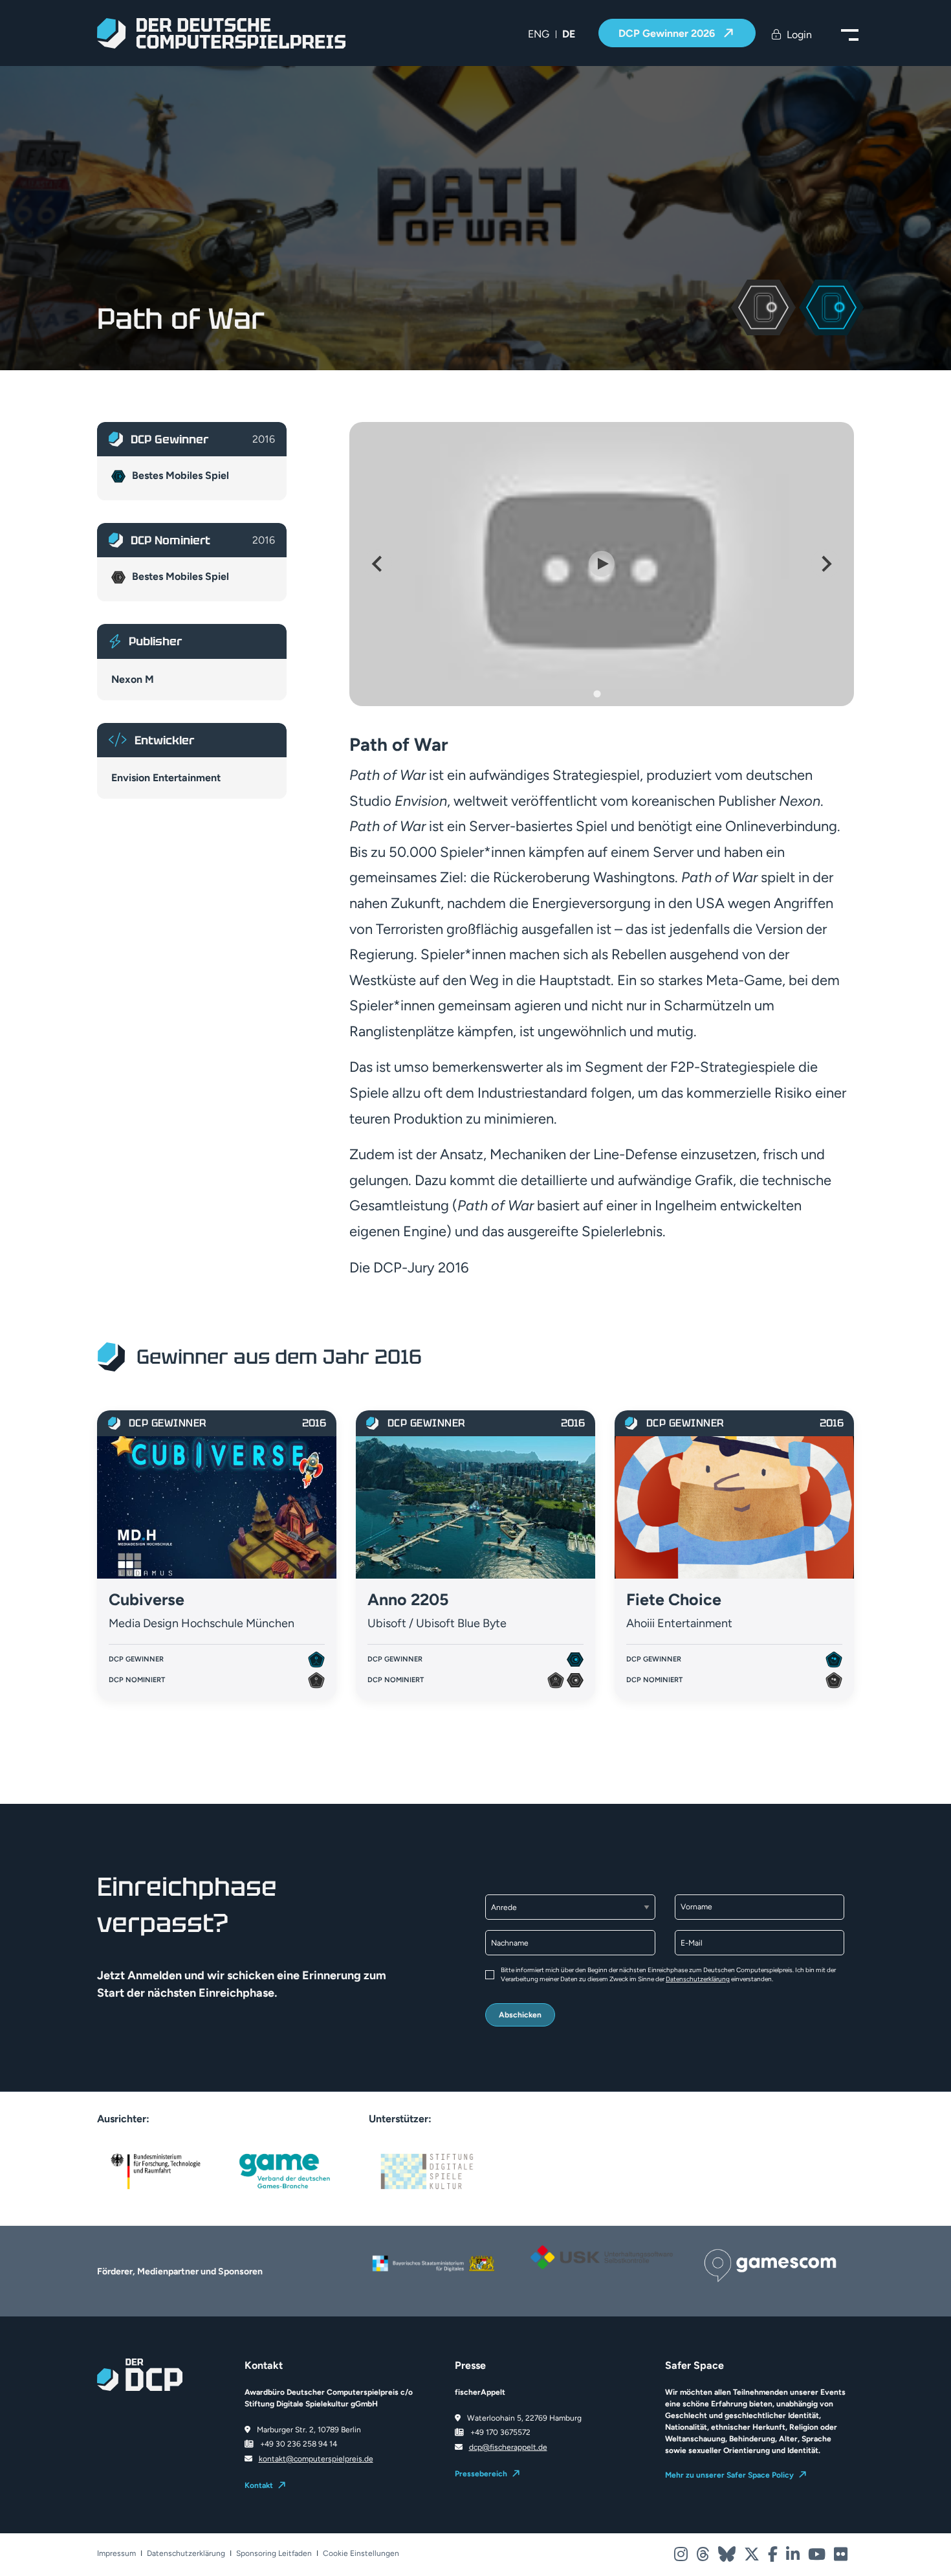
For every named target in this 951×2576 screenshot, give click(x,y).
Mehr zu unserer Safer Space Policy (729, 2475)
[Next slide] (825, 564)
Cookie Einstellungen (361, 2554)
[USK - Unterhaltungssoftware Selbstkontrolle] (602, 2257)
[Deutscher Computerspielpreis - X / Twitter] (753, 2557)
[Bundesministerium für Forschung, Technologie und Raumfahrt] (155, 2171)
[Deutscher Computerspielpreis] (221, 33)
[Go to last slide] (378, 564)
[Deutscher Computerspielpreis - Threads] (704, 2557)
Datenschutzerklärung (698, 1979)
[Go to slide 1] (597, 694)
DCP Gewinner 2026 (668, 33)
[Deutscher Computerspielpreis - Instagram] (682, 2557)
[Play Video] (602, 564)
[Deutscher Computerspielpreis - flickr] (841, 2557)
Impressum (116, 2554)
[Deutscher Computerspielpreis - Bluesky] (728, 2557)
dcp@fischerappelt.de (508, 2447)
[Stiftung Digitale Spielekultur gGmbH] (427, 2171)
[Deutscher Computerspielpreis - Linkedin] (794, 2557)
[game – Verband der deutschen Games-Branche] (285, 2171)
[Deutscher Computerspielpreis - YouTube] (818, 2557)
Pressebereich (481, 2474)
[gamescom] (770, 2264)
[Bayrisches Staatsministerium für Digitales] (433, 2263)
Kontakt (259, 2485)
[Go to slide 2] (606, 694)
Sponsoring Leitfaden (274, 2554)
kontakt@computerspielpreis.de (316, 2459)
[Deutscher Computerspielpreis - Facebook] (774, 2557)
